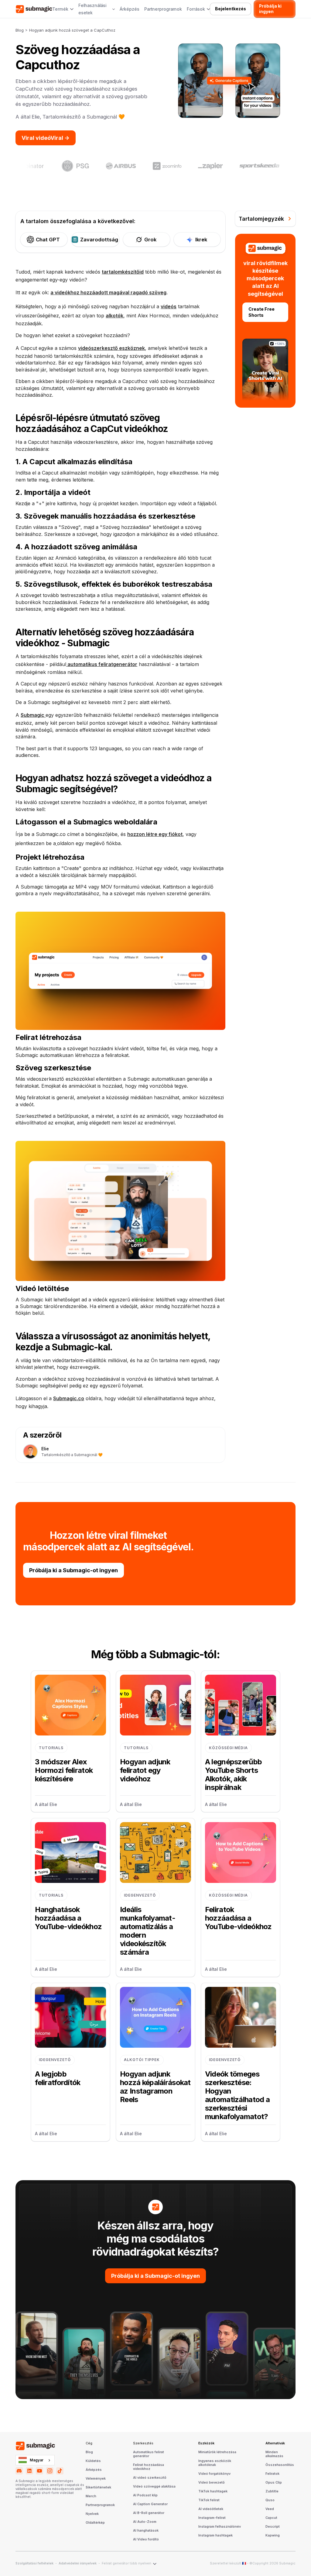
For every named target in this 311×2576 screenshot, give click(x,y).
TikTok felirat (209, 2500)
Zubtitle (272, 2491)
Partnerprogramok (163, 9)
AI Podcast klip (145, 2495)
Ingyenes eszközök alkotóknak (215, 2463)
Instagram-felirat (212, 2518)
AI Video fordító (146, 2540)
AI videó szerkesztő (150, 2478)
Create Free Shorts (261, 312)
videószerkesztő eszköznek (111, 348)
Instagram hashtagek (215, 2536)
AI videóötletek (211, 2509)
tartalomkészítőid (123, 272)
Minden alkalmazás (274, 2454)
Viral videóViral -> (46, 138)
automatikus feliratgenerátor (102, 664)
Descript (273, 2527)
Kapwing (273, 2536)
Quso (270, 2500)
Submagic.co (69, 1398)
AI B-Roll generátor (149, 2513)
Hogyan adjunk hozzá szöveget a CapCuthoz (72, 30)
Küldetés (93, 2461)
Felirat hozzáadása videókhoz (149, 2467)
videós (169, 306)
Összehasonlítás (280, 2465)
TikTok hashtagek (213, 2491)
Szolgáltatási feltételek (34, 2564)
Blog (20, 30)
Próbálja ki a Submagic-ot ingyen (73, 1570)
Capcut (271, 2518)
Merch (91, 2496)
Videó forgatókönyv (214, 2474)
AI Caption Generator (150, 2504)
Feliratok (272, 2474)
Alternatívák (275, 2443)
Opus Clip (274, 2483)
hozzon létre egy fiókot (155, 834)
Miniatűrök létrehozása (217, 2452)
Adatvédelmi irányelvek (78, 2564)
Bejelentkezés (231, 9)
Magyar (37, 2460)
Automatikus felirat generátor (149, 2454)
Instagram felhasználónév (220, 2527)
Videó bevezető (212, 2483)
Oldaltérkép (95, 2523)
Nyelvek (92, 2514)
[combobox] (35, 2460)
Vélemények (96, 2479)
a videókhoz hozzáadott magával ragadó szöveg (108, 292)
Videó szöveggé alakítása (154, 2487)
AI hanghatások (146, 2531)
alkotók (114, 316)
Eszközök (206, 2443)
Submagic (33, 715)
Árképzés (130, 9)
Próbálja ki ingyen (270, 9)
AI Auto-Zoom (145, 2522)
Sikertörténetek (98, 2488)
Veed (270, 2509)
